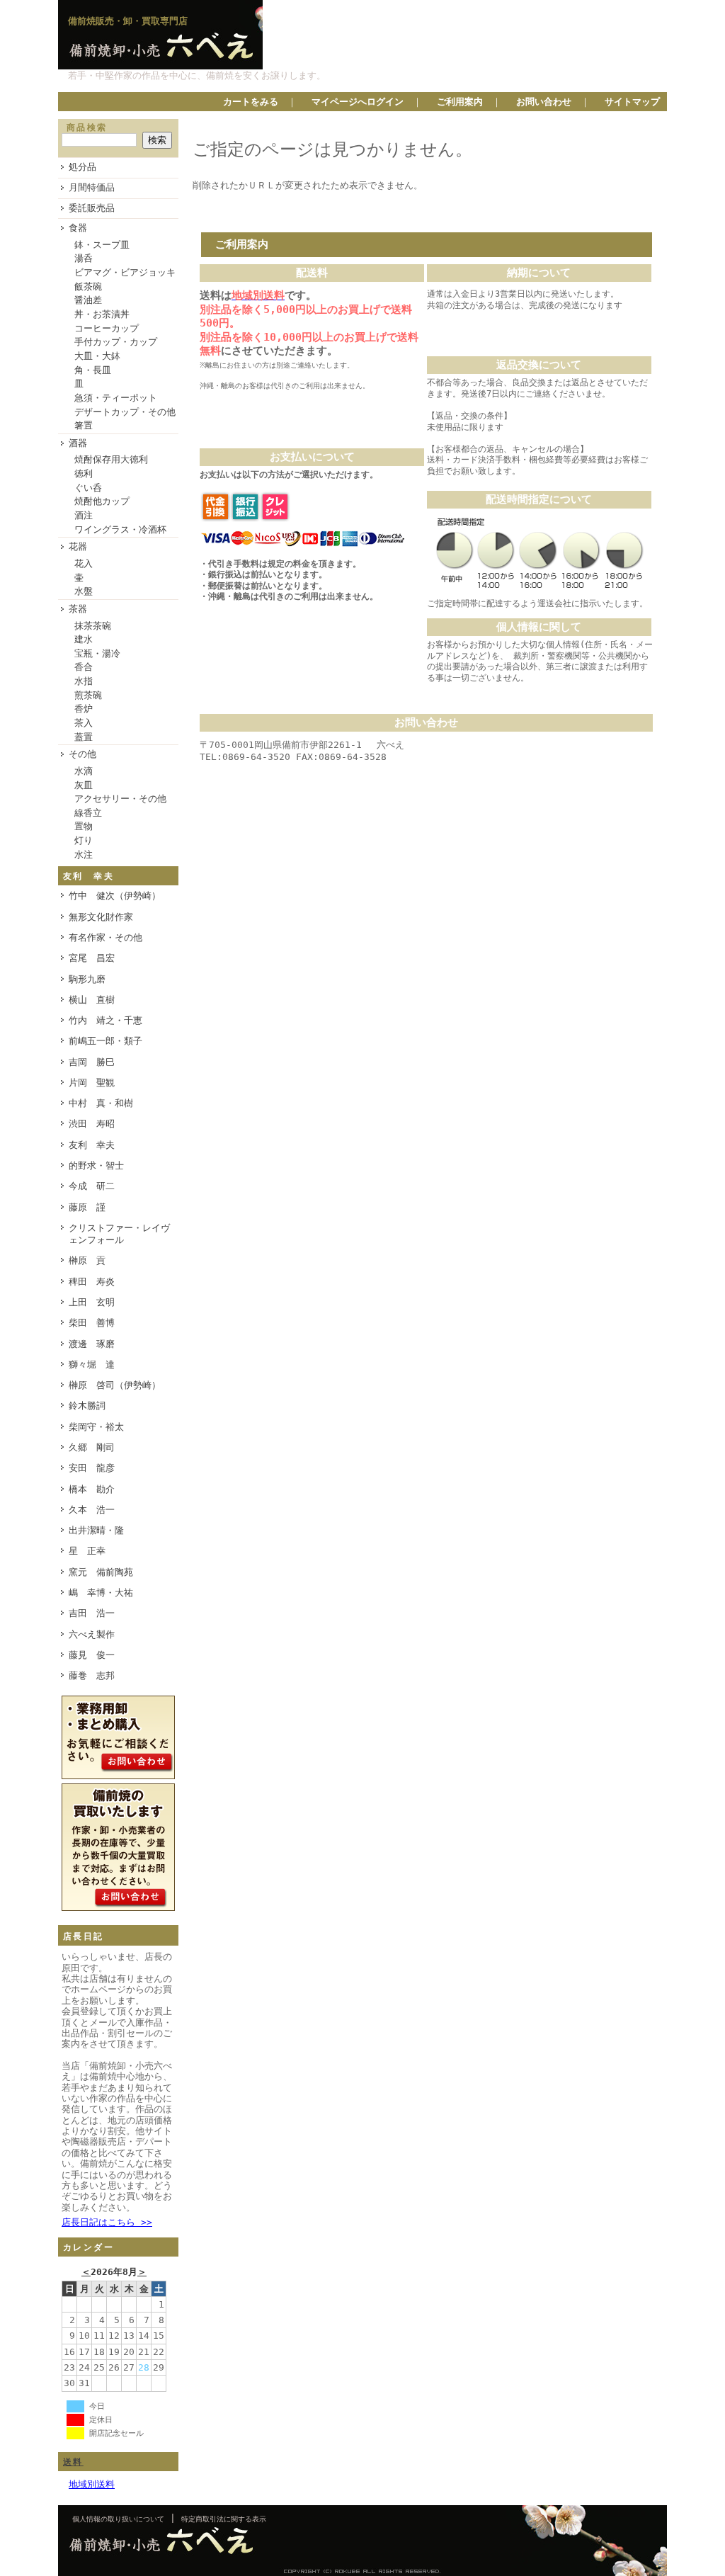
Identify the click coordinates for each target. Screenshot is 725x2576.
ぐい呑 (88, 488)
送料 (73, 2462)
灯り (84, 840)
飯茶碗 (88, 286)
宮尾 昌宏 (92, 958)
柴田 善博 (92, 1323)
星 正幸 (87, 1551)
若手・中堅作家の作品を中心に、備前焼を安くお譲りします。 (197, 75)
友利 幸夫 (92, 1145)
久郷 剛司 (92, 1447)
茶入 (84, 723)
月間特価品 (92, 187)
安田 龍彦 (92, 1468)
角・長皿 (93, 370)
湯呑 (84, 258)
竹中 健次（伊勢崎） (115, 896)
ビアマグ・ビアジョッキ (125, 272)
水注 (84, 855)
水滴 (84, 771)
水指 (84, 681)
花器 (78, 546)
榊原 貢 (87, 1260)
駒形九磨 (87, 979)
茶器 (78, 609)
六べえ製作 (92, 1634)
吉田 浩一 (92, 1613)
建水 (84, 639)
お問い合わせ (544, 102)
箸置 (84, 425)
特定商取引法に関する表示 (224, 2519)
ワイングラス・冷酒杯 (120, 529)
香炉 (84, 709)
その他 (82, 754)
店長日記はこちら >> (107, 2222)
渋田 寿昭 (92, 1124)
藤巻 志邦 (92, 1675)
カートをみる (251, 102)
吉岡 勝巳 (92, 1062)
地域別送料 (92, 2484)
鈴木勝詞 (87, 1406)
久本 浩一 (92, 1510)
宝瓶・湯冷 (97, 653)
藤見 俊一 (92, 1655)
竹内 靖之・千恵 (105, 1020)
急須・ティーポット (116, 398)
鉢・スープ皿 (102, 245)
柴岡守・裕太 (96, 1427)
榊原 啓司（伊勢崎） (115, 1385)
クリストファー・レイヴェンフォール (119, 1234)
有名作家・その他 (105, 937)
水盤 (84, 591)
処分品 (82, 167)
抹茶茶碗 (93, 626)
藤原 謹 (87, 1207)
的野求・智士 (96, 1165)
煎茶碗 (88, 695)
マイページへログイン (358, 102)
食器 (78, 228)
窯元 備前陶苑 (101, 1572)
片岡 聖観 (92, 1083)
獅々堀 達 (92, 1364)
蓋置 (84, 737)
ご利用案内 (460, 102)
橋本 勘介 (92, 1489)
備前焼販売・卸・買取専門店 (128, 21)
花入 (84, 563)
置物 (84, 826)
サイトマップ (632, 102)
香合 (84, 667)
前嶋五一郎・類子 (105, 1041)
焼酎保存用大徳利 (111, 459)
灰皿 (84, 785)
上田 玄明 (92, 1302)
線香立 (88, 813)
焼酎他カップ (102, 501)
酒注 (84, 515)
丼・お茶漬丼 (102, 314)
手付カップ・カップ (116, 342)
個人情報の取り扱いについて (118, 2519)
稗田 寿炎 (92, 1282)
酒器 (78, 443)
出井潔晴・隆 (96, 1530)
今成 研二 (92, 1186)
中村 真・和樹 (101, 1103)
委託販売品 (92, 208)
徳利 (84, 473)
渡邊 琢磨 (92, 1344)
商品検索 (87, 127)
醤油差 (88, 300)
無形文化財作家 (101, 917)
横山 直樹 (92, 1000)
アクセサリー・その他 (120, 799)
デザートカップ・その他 (125, 412)
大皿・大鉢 (97, 356)
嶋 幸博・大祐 (101, 1593)
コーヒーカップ (107, 328)
